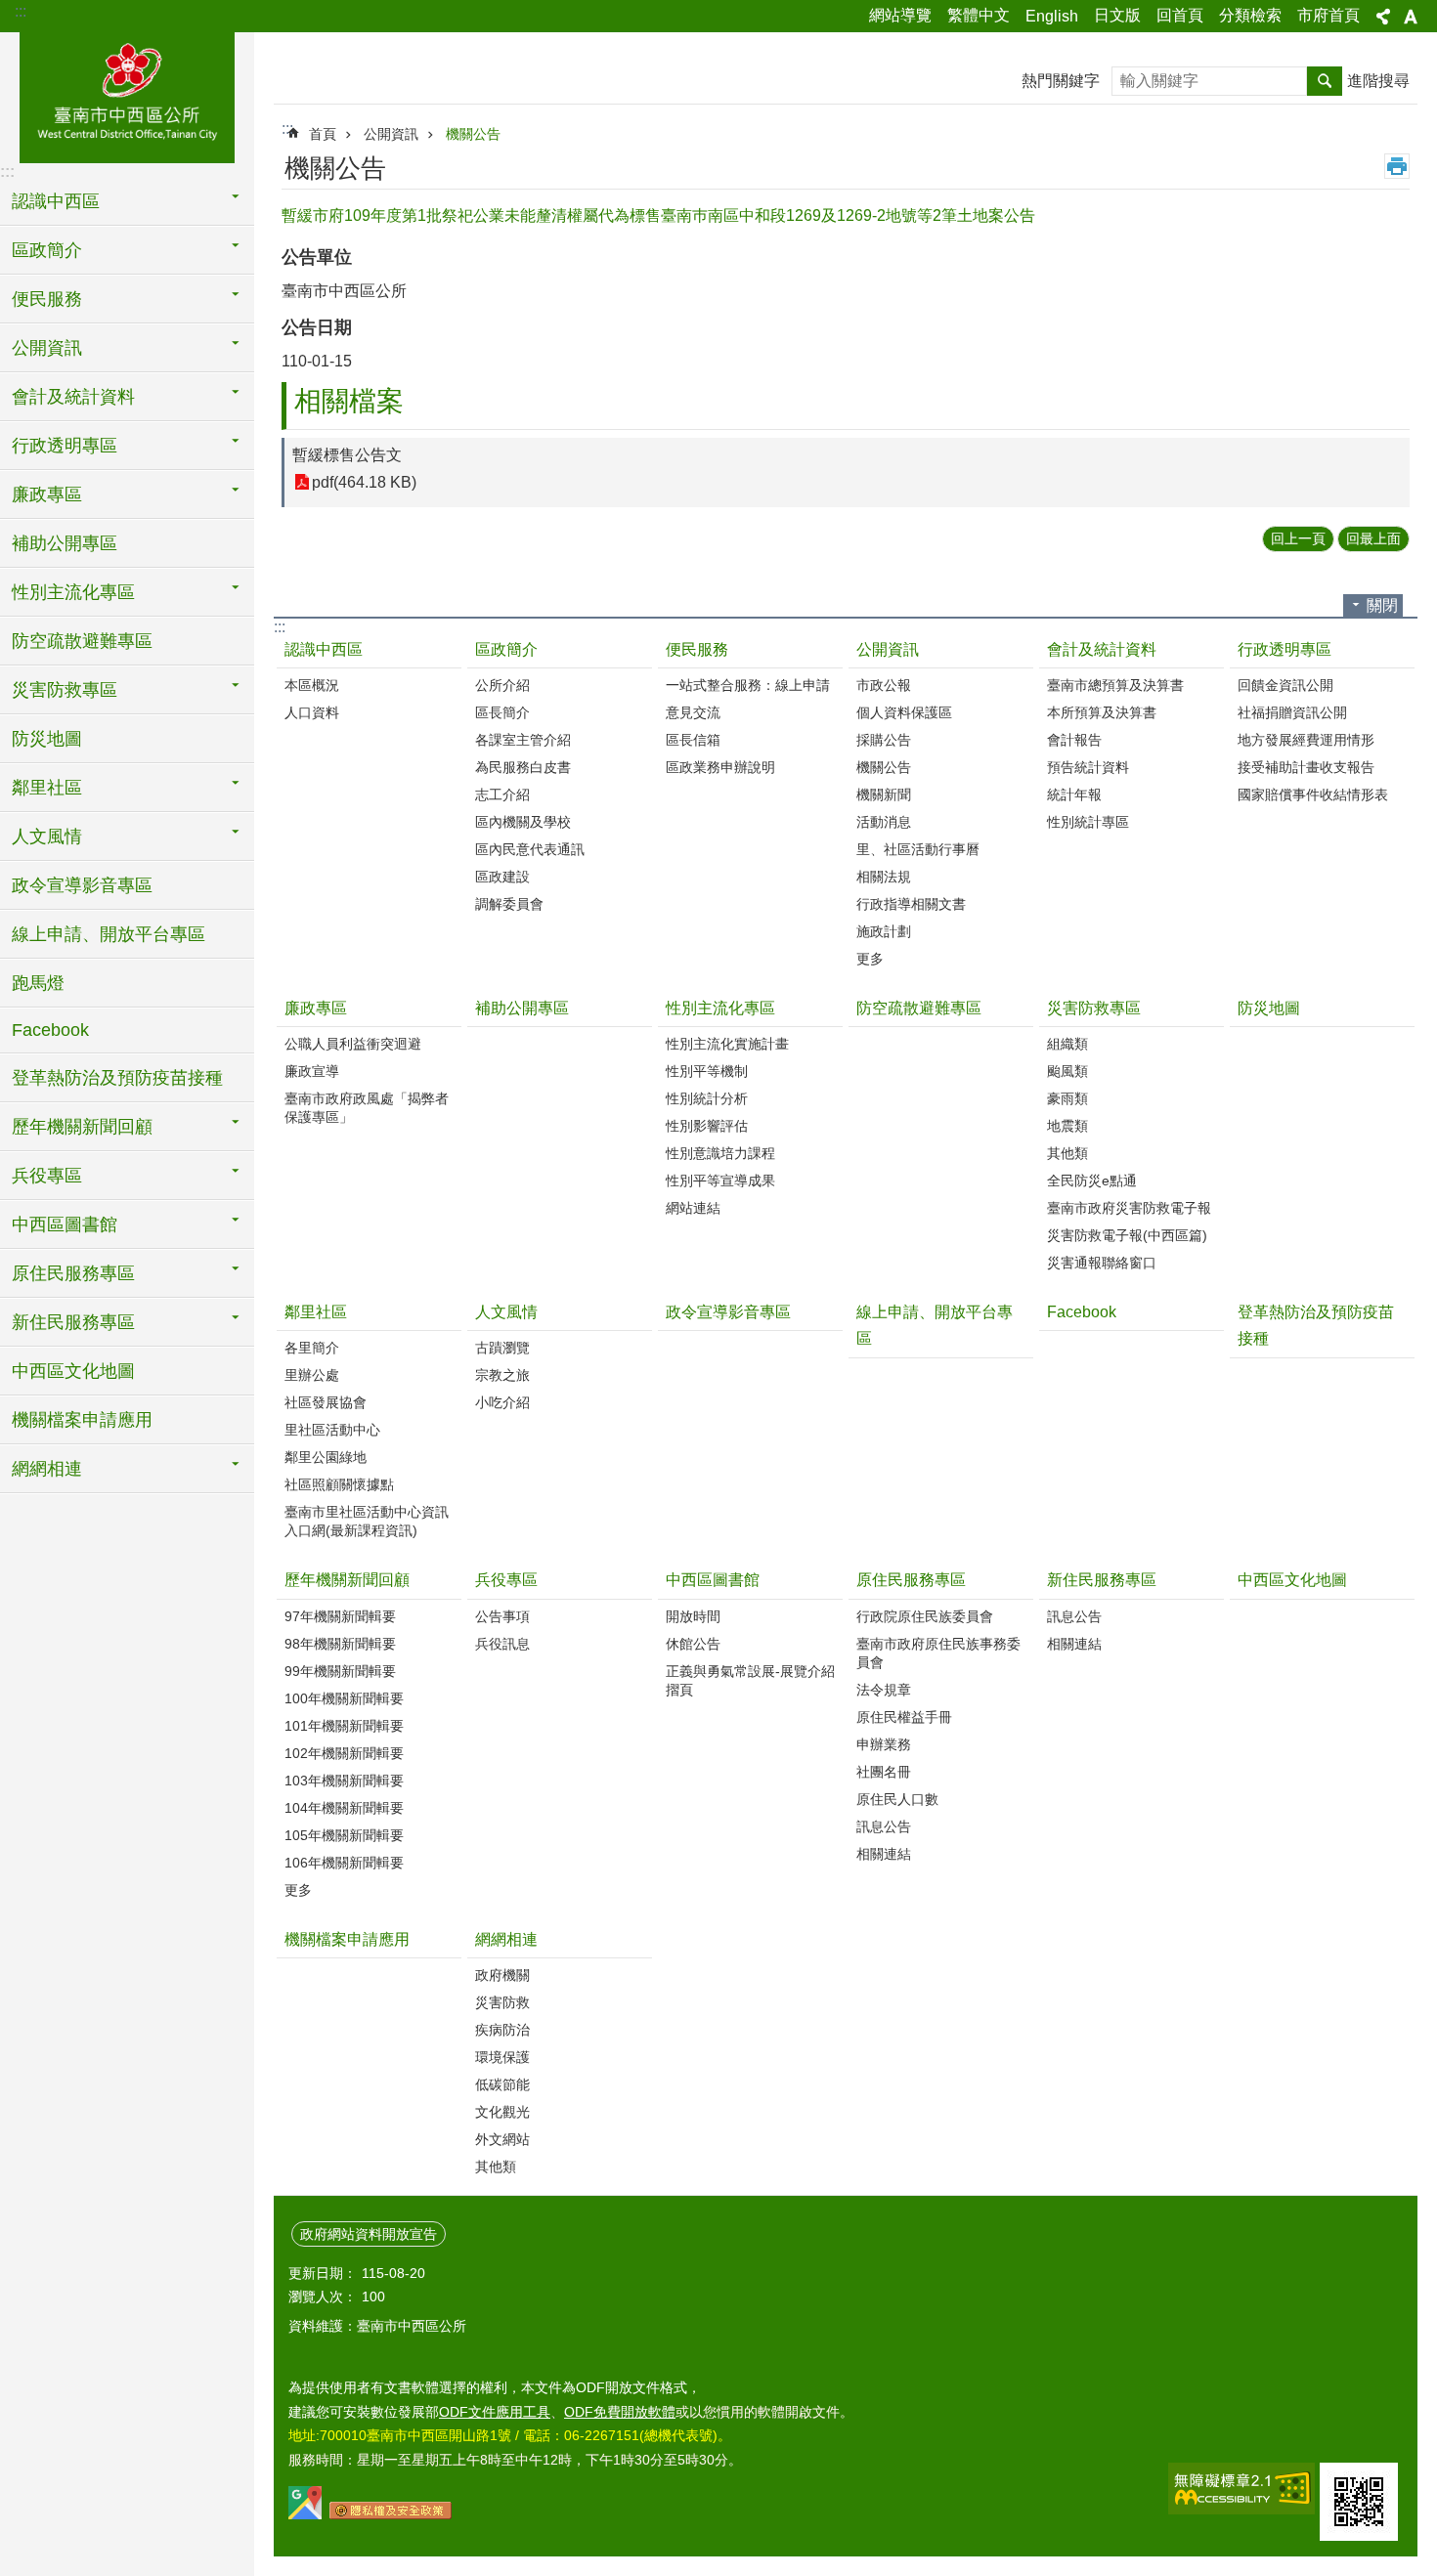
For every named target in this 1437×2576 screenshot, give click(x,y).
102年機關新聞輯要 (344, 1753)
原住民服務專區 (911, 1580)
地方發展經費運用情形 (1306, 740)
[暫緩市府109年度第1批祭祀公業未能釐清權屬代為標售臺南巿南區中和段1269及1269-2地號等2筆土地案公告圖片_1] (1359, 2502)
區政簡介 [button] (47, 250)
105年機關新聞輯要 (344, 1835)
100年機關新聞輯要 (344, 1698)
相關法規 (884, 877)
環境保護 (502, 2057)
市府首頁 (1328, 15)
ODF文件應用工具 (495, 2412)
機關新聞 (884, 794)
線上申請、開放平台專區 (109, 934)
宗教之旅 (502, 1375)
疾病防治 (502, 2030)
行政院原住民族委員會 (925, 1616)
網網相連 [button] (47, 1469)
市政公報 (884, 685)
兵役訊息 (502, 1644)
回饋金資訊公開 (1285, 685)
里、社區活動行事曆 (918, 849)
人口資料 (312, 712)
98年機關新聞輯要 (340, 1644)
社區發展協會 (326, 1402)
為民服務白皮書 (523, 767)
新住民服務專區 (1102, 1580)
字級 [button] (1411, 17)
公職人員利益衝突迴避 (353, 1044)
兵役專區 (506, 1580)
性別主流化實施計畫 (727, 1044)
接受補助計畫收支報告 (1306, 767)
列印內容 (1397, 166)
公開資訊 (391, 134)
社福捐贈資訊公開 (1292, 712)
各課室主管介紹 (523, 740)
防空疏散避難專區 (82, 641)
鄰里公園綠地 (326, 1457)
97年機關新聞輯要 (340, 1616)
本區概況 (312, 685)
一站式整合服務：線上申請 (748, 685)
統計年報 (1074, 794)
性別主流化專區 (720, 1008)
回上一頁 (1298, 538)
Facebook (50, 1030)
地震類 (1067, 1126)
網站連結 (693, 1208)
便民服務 (697, 649)
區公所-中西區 (127, 95)
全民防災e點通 (1092, 1181)
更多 (870, 959)
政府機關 (502, 1975)
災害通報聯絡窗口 (1102, 1263)
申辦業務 (884, 1744)
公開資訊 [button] (47, 348)
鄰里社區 (316, 1312)
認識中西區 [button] (56, 201)
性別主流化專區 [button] (73, 592)
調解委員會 (509, 904)
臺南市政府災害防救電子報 (1129, 1208)
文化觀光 (502, 2112)
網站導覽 (900, 15)
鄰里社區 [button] (47, 788)
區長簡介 (502, 712)
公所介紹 (502, 685)
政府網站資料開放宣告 (369, 2234)
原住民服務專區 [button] (73, 1273)
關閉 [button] (1382, 605)
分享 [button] (1383, 17)
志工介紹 (502, 794)
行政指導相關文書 (911, 904)
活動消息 (884, 822)
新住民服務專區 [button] (73, 1322)
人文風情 (506, 1312)
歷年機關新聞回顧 (347, 1580)
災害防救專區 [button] (65, 690)
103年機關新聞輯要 (344, 1781)
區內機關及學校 (523, 822)
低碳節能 (502, 2084)
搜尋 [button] (1325, 81)
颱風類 (1067, 1071)
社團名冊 (884, 1772)
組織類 (1067, 1044)
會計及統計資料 (1102, 649)
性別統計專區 (1088, 822)
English (1052, 16)
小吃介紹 (502, 1402)
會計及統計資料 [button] (73, 397)
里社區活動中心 (332, 1430)
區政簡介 (506, 649)
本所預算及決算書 (1102, 712)
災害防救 (502, 2002)
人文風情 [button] (47, 837)
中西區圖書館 (713, 1580)
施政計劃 (884, 931)
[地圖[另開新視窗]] (305, 2514)
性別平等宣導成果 (720, 1181)
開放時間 (693, 1616)
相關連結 (884, 1854)
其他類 (1067, 1153)
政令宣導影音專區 (82, 885)
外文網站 (502, 2139)
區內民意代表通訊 (530, 849)
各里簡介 (312, 1348)
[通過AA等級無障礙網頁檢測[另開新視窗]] (1241, 2489)
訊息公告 (884, 1826)
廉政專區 (316, 1008)
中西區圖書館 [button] (65, 1224)
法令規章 (884, 1690)
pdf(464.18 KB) (364, 482)
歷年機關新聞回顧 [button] (82, 1127)
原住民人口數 (897, 1799)
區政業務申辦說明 (720, 767)
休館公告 (693, 1644)
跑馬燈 (38, 983)
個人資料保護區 (904, 712)
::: (21, 11)
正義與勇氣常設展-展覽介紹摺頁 (750, 1680)
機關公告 (473, 134)
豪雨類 (1067, 1098)
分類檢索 (1250, 15)
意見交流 (693, 712)
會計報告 (1074, 740)
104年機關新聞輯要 (344, 1808)
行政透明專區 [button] (65, 446)
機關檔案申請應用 (82, 1420)
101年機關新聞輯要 (344, 1726)
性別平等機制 (707, 1071)
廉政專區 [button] (47, 494)
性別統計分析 (707, 1098)
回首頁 (1180, 15)
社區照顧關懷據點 (339, 1484)
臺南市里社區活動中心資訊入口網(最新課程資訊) (367, 1521)
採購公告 (884, 740)
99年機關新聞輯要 (340, 1671)
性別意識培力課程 (720, 1153)
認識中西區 (324, 649)
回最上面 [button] (1373, 538)
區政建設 (502, 877)
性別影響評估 (707, 1126)
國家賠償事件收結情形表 (1313, 794)
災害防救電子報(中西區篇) (1127, 1235)
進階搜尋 (1378, 81)
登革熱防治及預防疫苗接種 (117, 1078)
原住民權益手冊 (904, 1717)
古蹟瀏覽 (502, 1348)
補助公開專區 (65, 543)
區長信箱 (693, 740)
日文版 (1117, 15)
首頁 (323, 134)
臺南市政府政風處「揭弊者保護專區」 (367, 1108)
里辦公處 (312, 1375)
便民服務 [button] (47, 299)
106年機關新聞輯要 (344, 1863)
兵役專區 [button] (47, 1176)
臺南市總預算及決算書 (1115, 685)
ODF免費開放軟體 (620, 2412)
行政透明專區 (1285, 649)
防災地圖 (47, 739)
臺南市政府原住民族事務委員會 (938, 1653)
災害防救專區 (1094, 1008)
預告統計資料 (1088, 767)
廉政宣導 (312, 1071)
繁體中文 (979, 15)
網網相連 (506, 1939)
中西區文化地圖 (73, 1371)
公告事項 (502, 1616)
